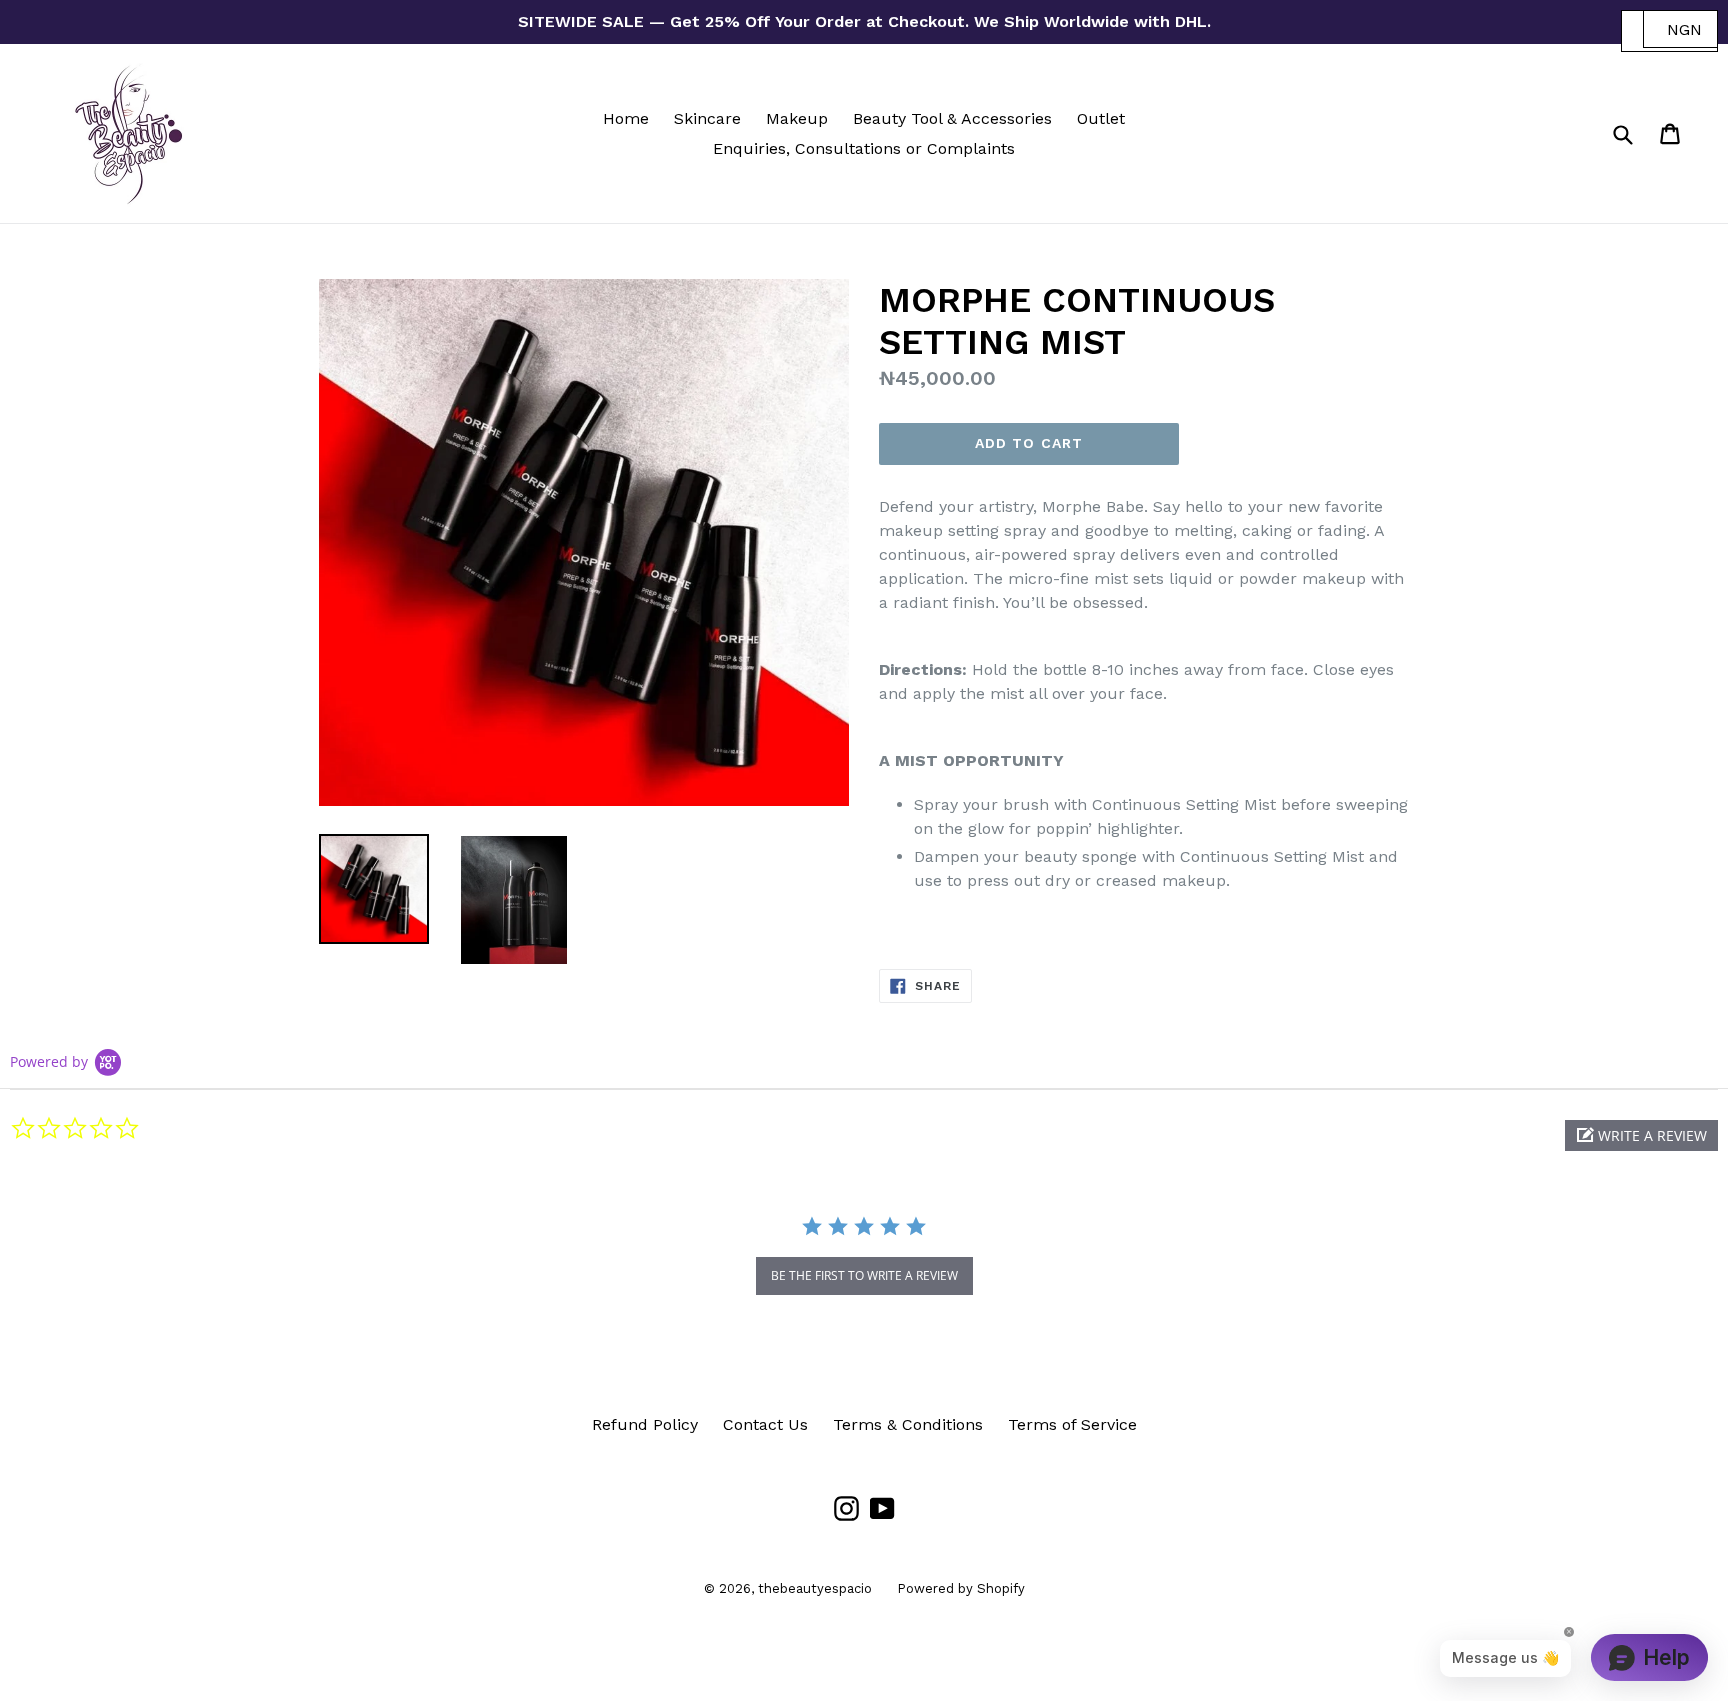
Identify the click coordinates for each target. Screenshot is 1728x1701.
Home (626, 118)
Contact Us (765, 1424)
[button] (1641, 1135)
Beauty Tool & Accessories (952, 118)
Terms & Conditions (908, 1424)
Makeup (797, 118)
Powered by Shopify (961, 1588)
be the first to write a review (864, 1275)
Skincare (707, 118)
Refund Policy (645, 1424)
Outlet (1101, 118)
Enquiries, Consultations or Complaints (864, 148)
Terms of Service (1072, 1424)
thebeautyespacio (815, 1588)
